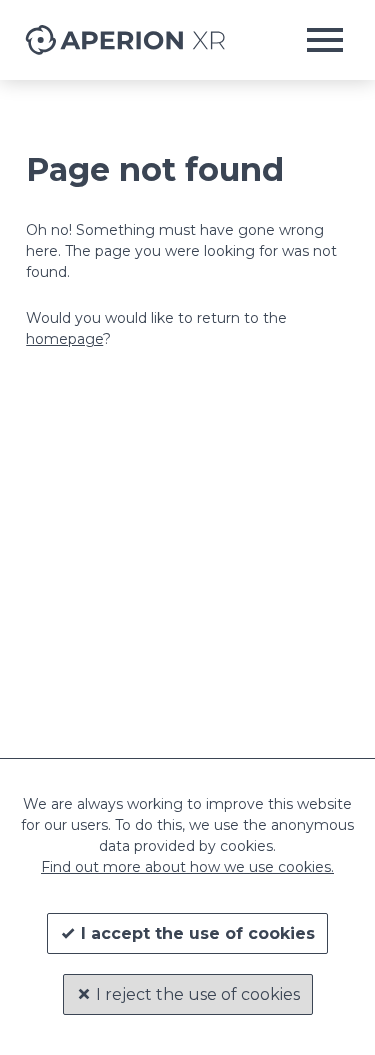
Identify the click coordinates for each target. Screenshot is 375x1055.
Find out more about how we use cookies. (187, 867)
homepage (64, 339)
